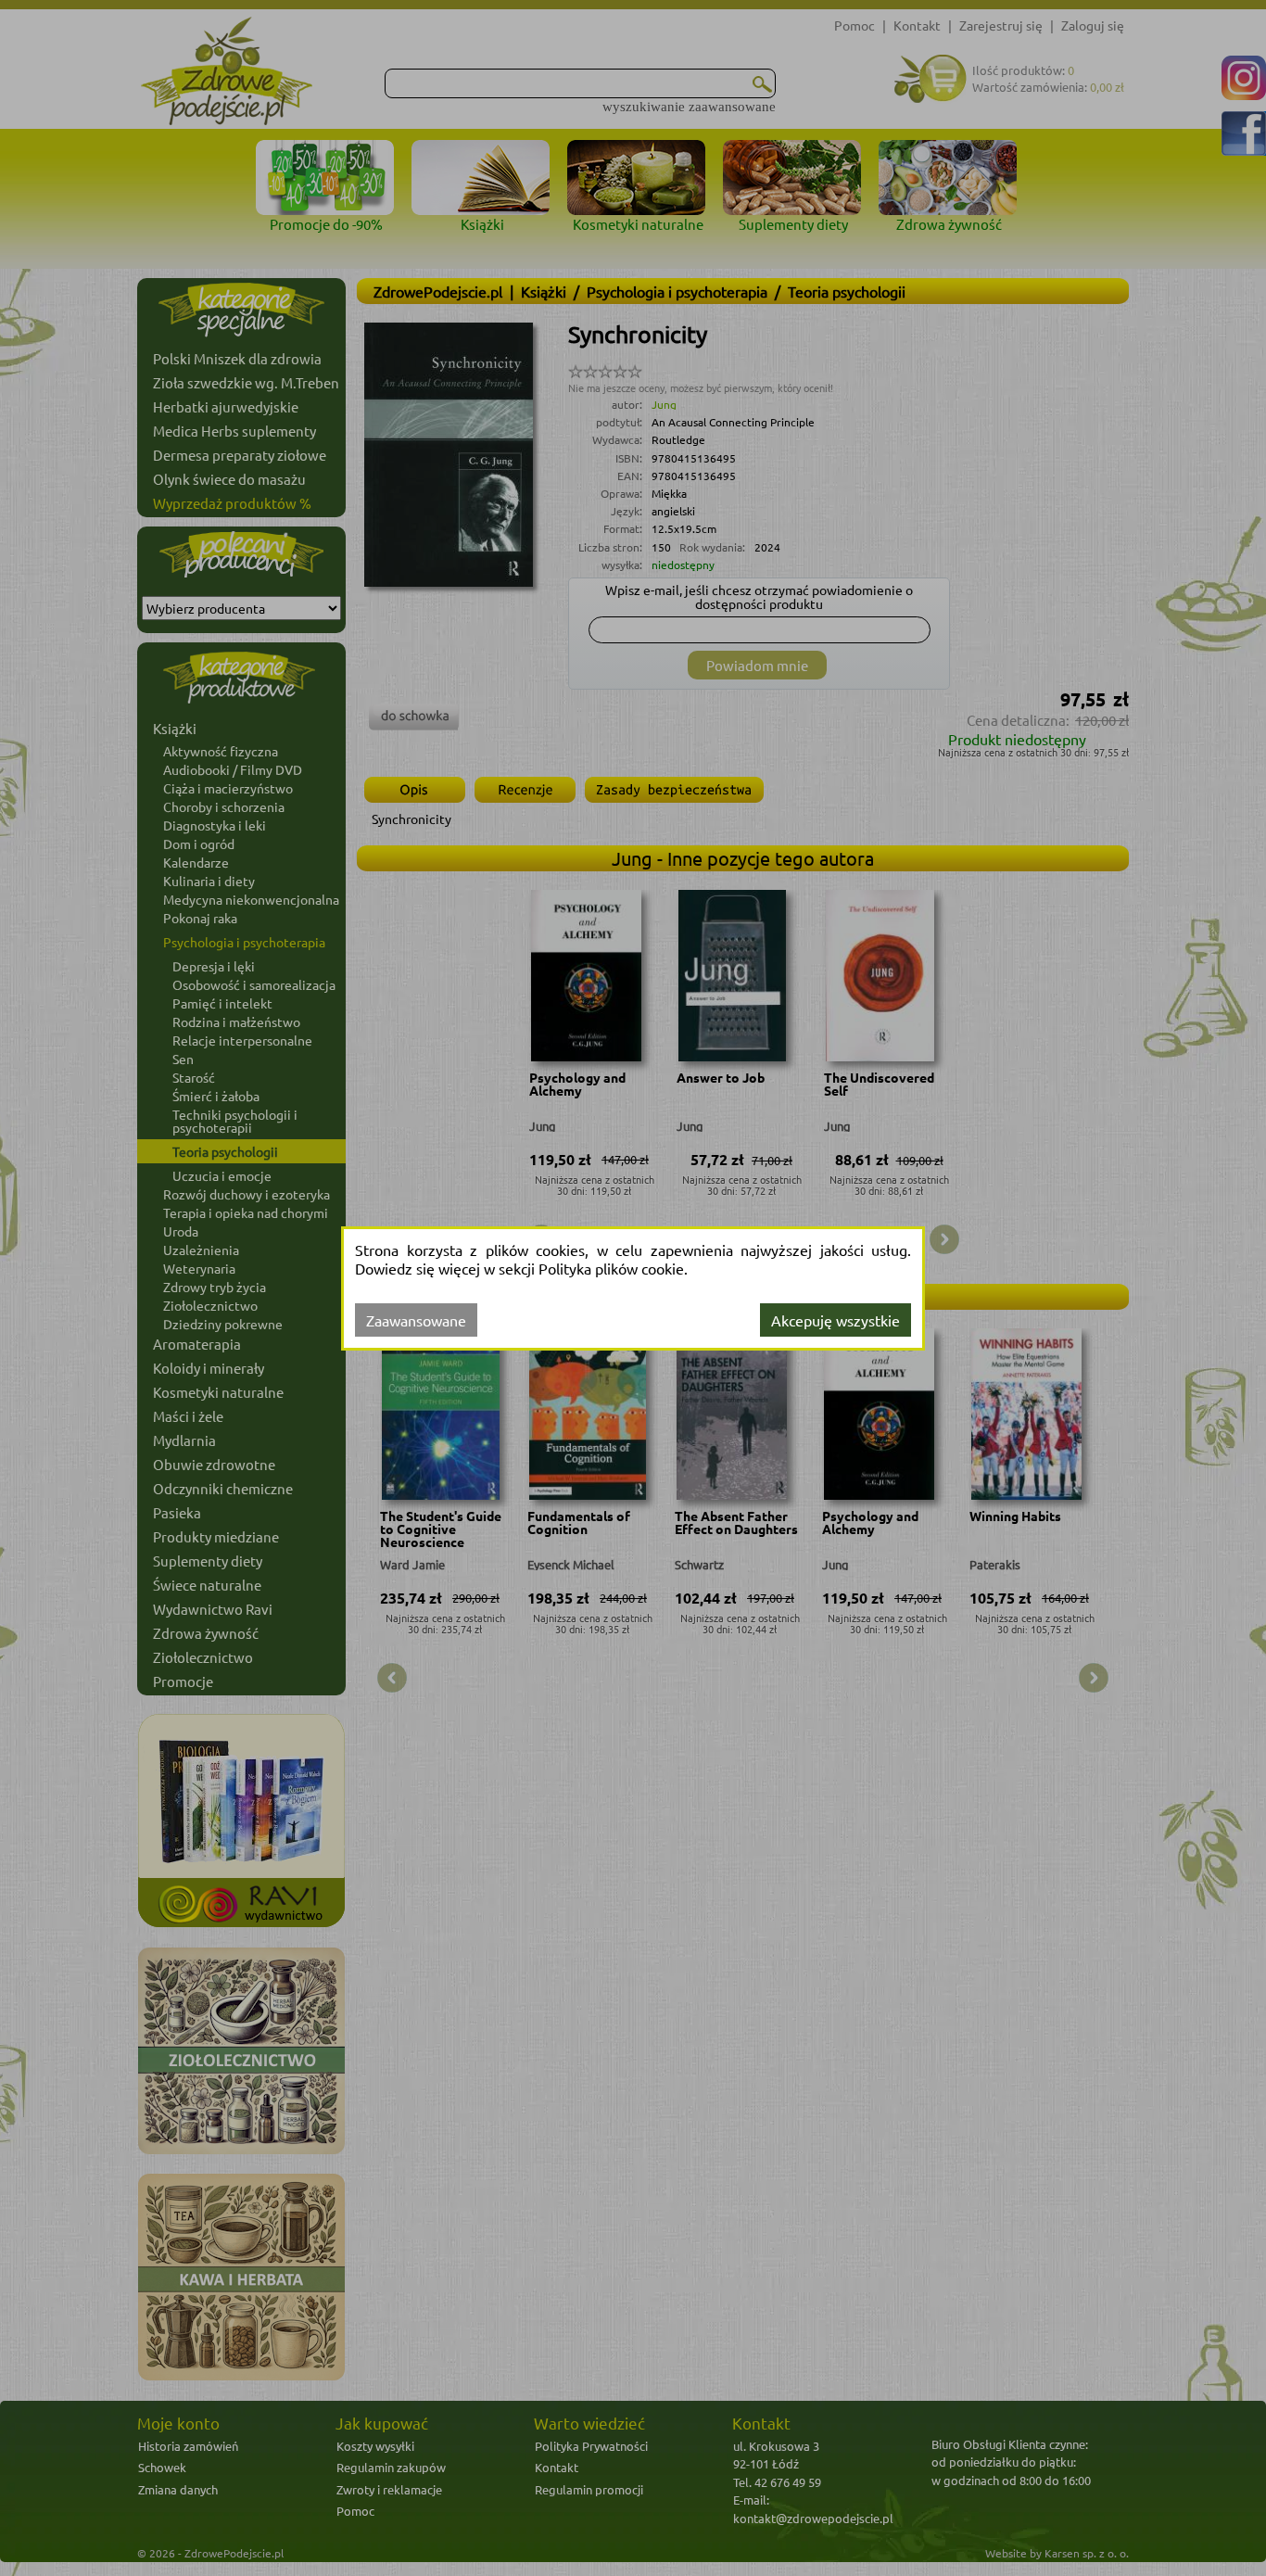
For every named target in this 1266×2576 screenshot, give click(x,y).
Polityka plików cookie (611, 1268)
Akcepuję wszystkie (836, 1320)
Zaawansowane (416, 1320)
